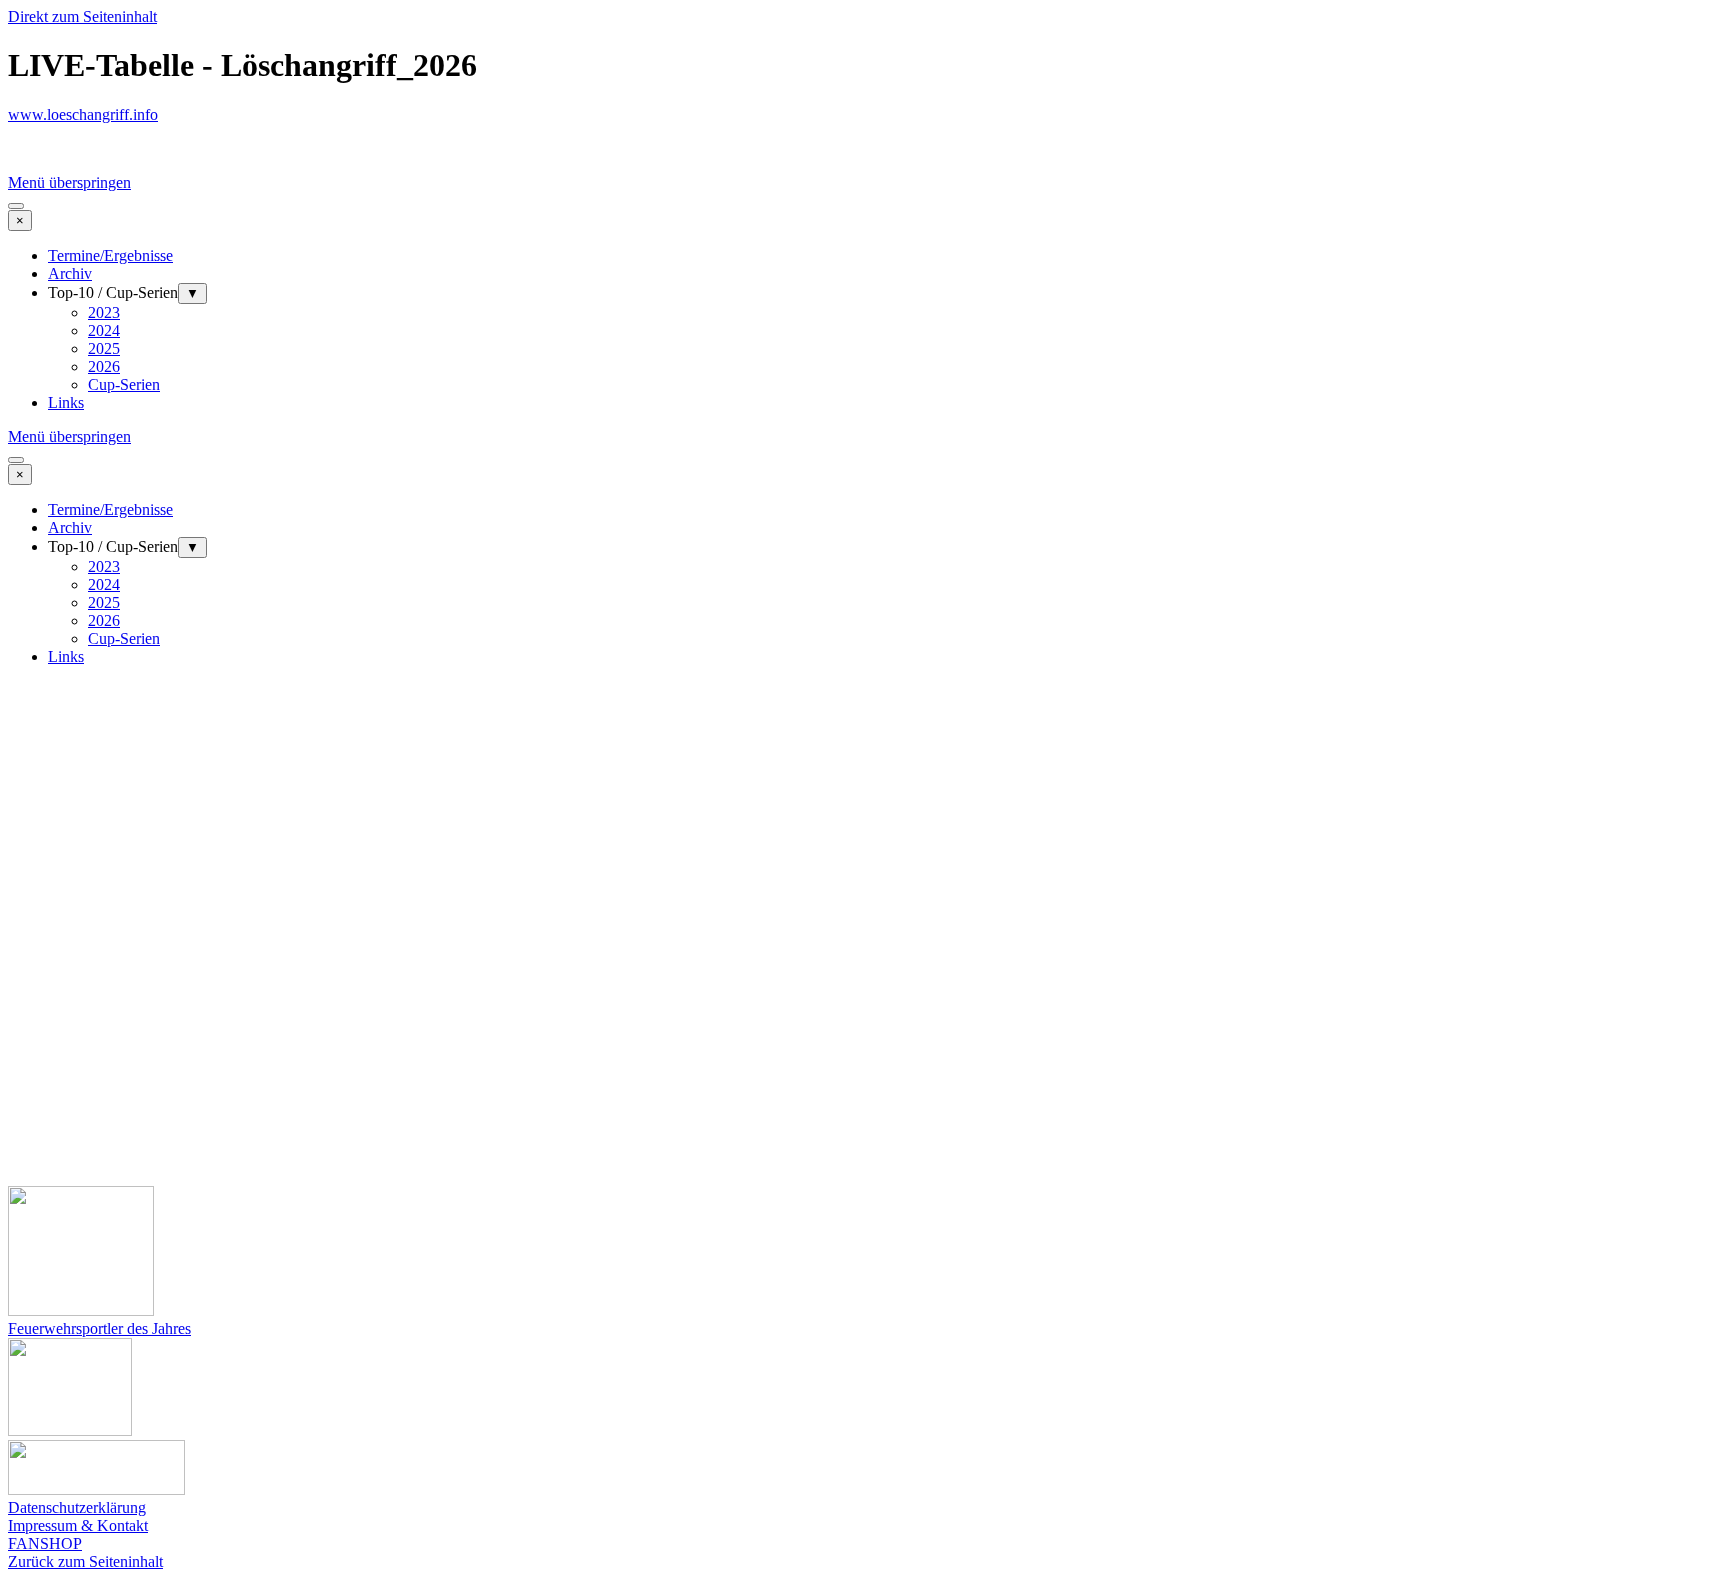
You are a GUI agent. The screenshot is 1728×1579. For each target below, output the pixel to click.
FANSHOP (45, 1543)
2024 (104, 330)
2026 (104, 366)
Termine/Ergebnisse (110, 255)
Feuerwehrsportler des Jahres (99, 1328)
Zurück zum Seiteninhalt (85, 1561)
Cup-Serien (124, 384)
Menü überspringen (69, 182)
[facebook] (33, 149)
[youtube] (87, 149)
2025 (104, 348)
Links (66, 402)
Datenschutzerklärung (77, 1507)
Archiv (70, 273)
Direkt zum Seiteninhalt (82, 16)
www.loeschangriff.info (83, 114)
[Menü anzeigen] (16, 206)
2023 (104, 312)
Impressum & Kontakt (78, 1525)
